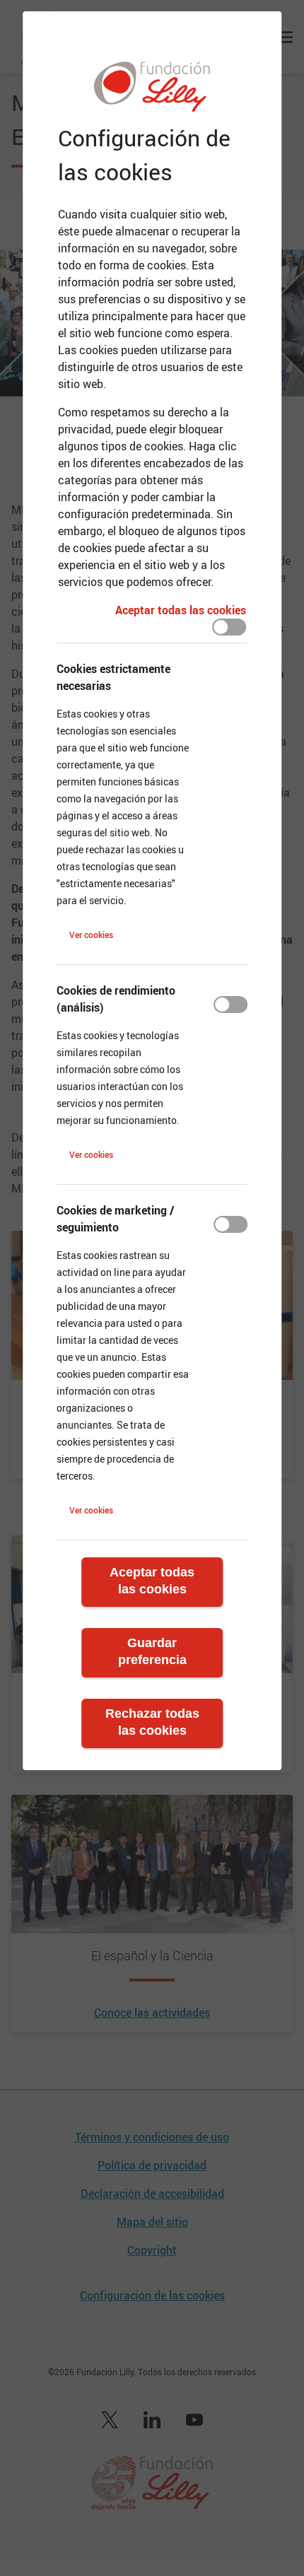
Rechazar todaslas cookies (152, 1722)
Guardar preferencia (152, 1651)
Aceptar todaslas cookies (152, 1581)
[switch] (229, 627)
